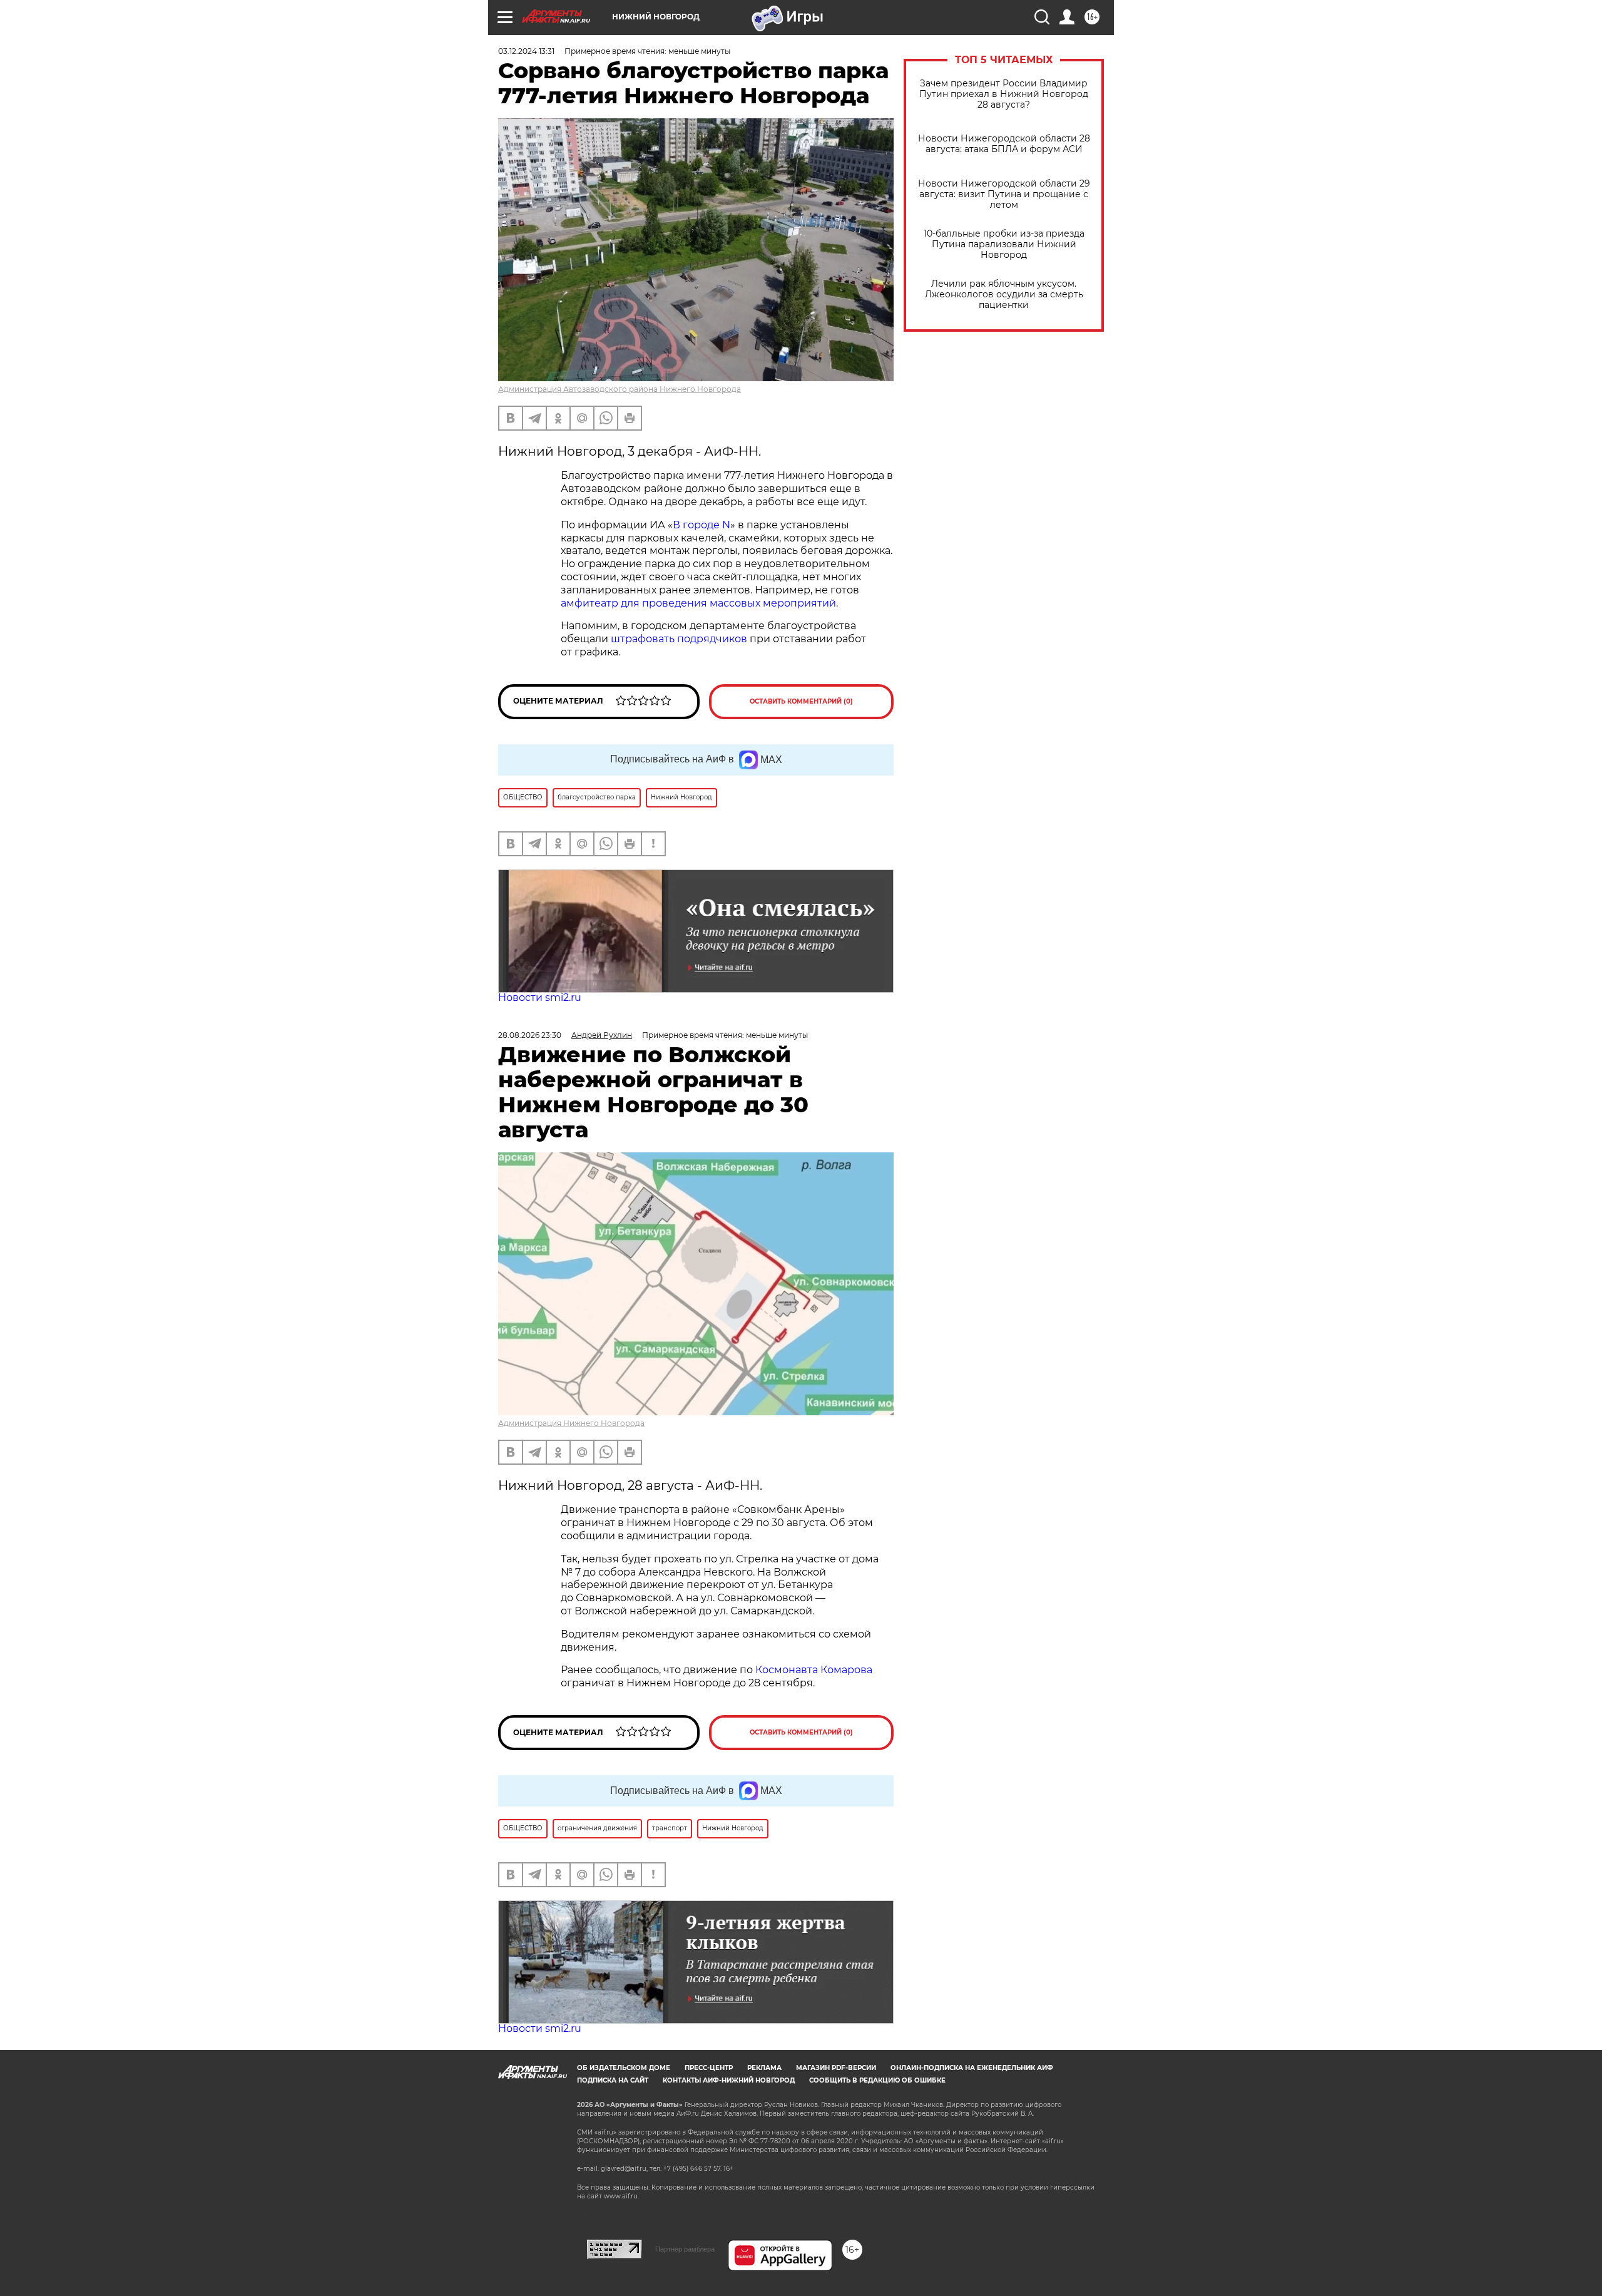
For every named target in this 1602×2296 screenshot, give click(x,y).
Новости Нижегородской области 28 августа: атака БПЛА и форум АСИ (1004, 144)
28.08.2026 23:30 (530, 1035)
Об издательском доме (624, 2068)
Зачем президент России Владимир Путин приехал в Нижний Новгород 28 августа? (1004, 94)
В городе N (702, 525)
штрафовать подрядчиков (680, 639)
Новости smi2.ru (540, 997)
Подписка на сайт (613, 2080)
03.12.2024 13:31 (526, 51)
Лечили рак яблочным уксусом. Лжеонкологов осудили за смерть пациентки (1004, 295)
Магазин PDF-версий (836, 2068)
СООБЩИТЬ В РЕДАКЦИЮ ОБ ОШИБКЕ (877, 2080)
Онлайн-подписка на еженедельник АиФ (972, 2068)
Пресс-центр (709, 2068)
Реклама (764, 2068)
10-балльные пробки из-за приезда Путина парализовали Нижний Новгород (1004, 244)
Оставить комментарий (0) (801, 701)
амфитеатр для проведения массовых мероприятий (698, 603)
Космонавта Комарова (814, 1670)
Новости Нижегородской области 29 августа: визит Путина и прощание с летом (1004, 194)
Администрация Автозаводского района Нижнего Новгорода (620, 389)
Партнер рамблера (685, 2249)
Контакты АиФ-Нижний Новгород (729, 2080)
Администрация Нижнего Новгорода (571, 1423)
